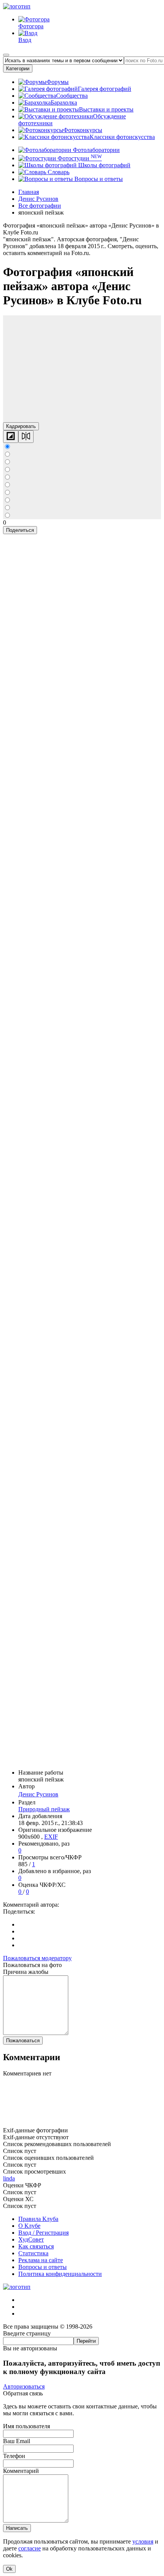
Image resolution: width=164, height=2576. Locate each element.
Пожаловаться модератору (37, 1958)
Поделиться (20, 530)
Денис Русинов (38, 1794)
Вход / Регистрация (43, 2233)
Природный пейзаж (44, 1809)
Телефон (14, 2456)
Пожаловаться (23, 2041)
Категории (18, 69)
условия (143, 2541)
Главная (29, 192)
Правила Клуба (38, 2219)
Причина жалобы (26, 1972)
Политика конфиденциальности (60, 2274)
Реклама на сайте (41, 2260)
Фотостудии (79, 158)
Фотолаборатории (96, 150)
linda (9, 2178)
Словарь (58, 172)
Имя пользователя (27, 2426)
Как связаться (36, 2246)
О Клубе (29, 2226)
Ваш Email (17, 2441)
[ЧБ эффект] (11, 437)
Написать (17, 2528)
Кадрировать (21, 426)
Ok (9, 2569)
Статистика (33, 2253)
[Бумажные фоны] (82, 2123)
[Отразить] (26, 437)
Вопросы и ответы (98, 179)
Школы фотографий (104, 165)
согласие (30, 2548)
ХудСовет (31, 2239)
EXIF (51, 1837)
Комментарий (21, 2471)
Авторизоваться (24, 2386)
